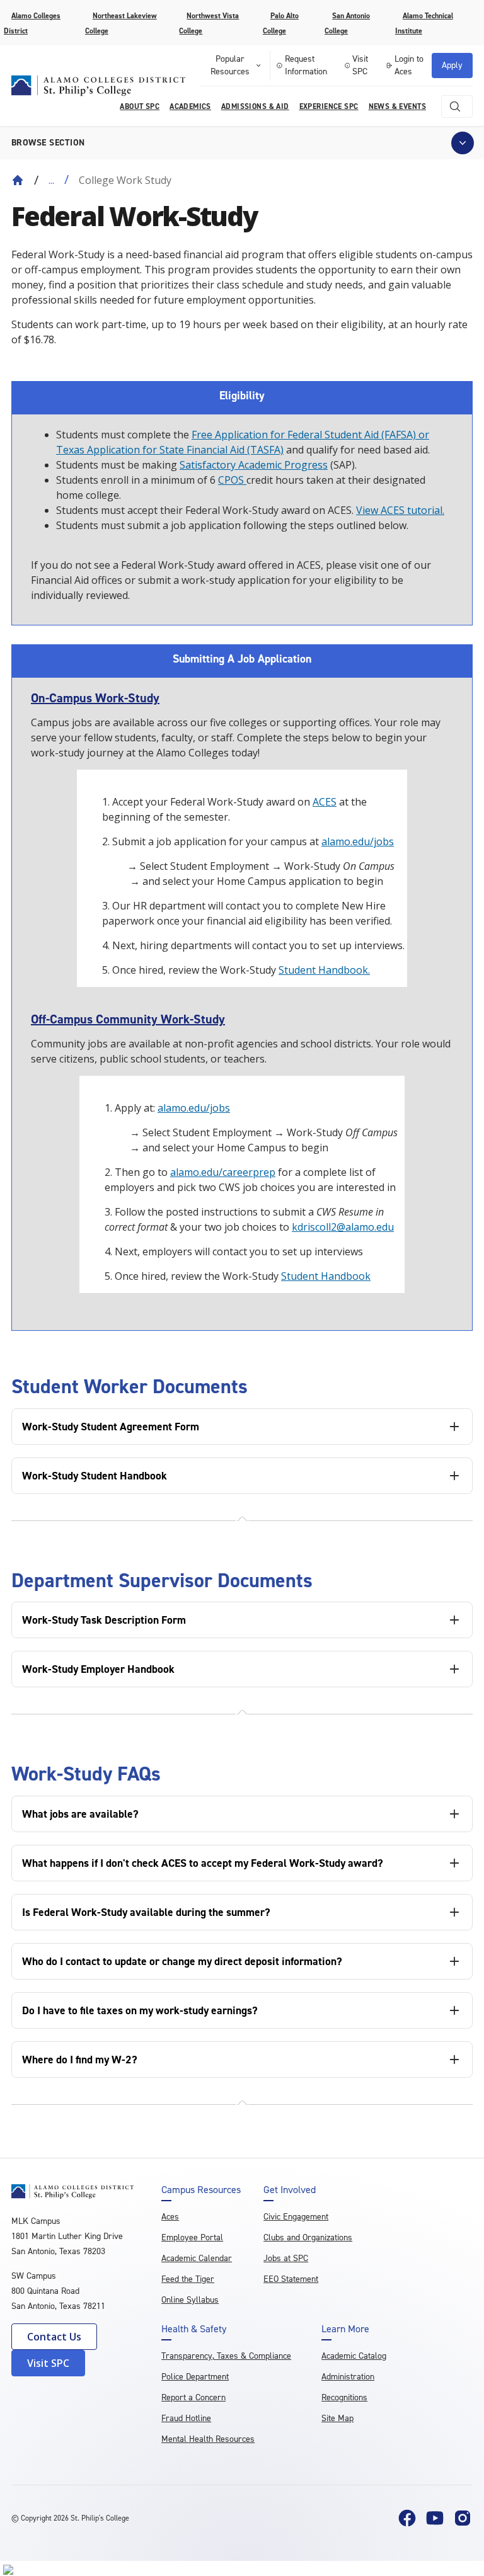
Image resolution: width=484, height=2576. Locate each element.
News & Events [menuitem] (397, 106)
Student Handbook (326, 1276)
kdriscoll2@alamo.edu (343, 1227)
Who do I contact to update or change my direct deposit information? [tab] (182, 1961)
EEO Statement (291, 2279)
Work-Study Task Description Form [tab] (104, 1620)
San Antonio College (347, 23)
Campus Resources (201, 2190)
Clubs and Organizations (308, 2237)
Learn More (345, 2329)
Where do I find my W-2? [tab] (80, 2060)
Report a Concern (193, 2397)
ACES (325, 802)
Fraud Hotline (186, 2418)
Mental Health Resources (208, 2439)
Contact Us (54, 2337)
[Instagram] (463, 2518)
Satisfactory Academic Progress (254, 465)
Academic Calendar (197, 2258)
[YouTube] (435, 2518)
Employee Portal (192, 2237)
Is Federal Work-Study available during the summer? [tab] (146, 1912)
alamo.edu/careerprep (223, 1172)
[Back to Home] (18, 180)
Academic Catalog (354, 2356)
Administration (348, 2377)
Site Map (337, 2418)
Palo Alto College (281, 23)
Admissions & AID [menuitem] (255, 106)
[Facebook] (407, 2518)
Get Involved (290, 2190)
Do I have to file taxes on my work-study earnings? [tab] (140, 2010)
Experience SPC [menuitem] (329, 106)
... (51, 180)
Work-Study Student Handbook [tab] (95, 1476)
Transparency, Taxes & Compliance (226, 2356)
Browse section (48, 143)
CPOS (232, 480)
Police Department (195, 2377)
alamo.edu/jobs (358, 841)
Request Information (306, 65)
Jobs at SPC (286, 2258)
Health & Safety (194, 2329)
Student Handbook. (324, 970)
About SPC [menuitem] (140, 106)
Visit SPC (360, 65)
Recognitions (344, 2397)
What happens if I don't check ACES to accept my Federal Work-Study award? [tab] (203, 1863)
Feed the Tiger (188, 2279)
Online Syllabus (190, 2300)
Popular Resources (230, 65)
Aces (170, 2217)
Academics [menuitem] (190, 106)
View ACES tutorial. (400, 510)
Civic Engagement (296, 2217)
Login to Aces (409, 65)
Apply (452, 65)
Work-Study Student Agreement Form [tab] (111, 1427)
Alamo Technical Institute (424, 23)
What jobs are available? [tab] (80, 1814)
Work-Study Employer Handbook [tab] (98, 1669)
